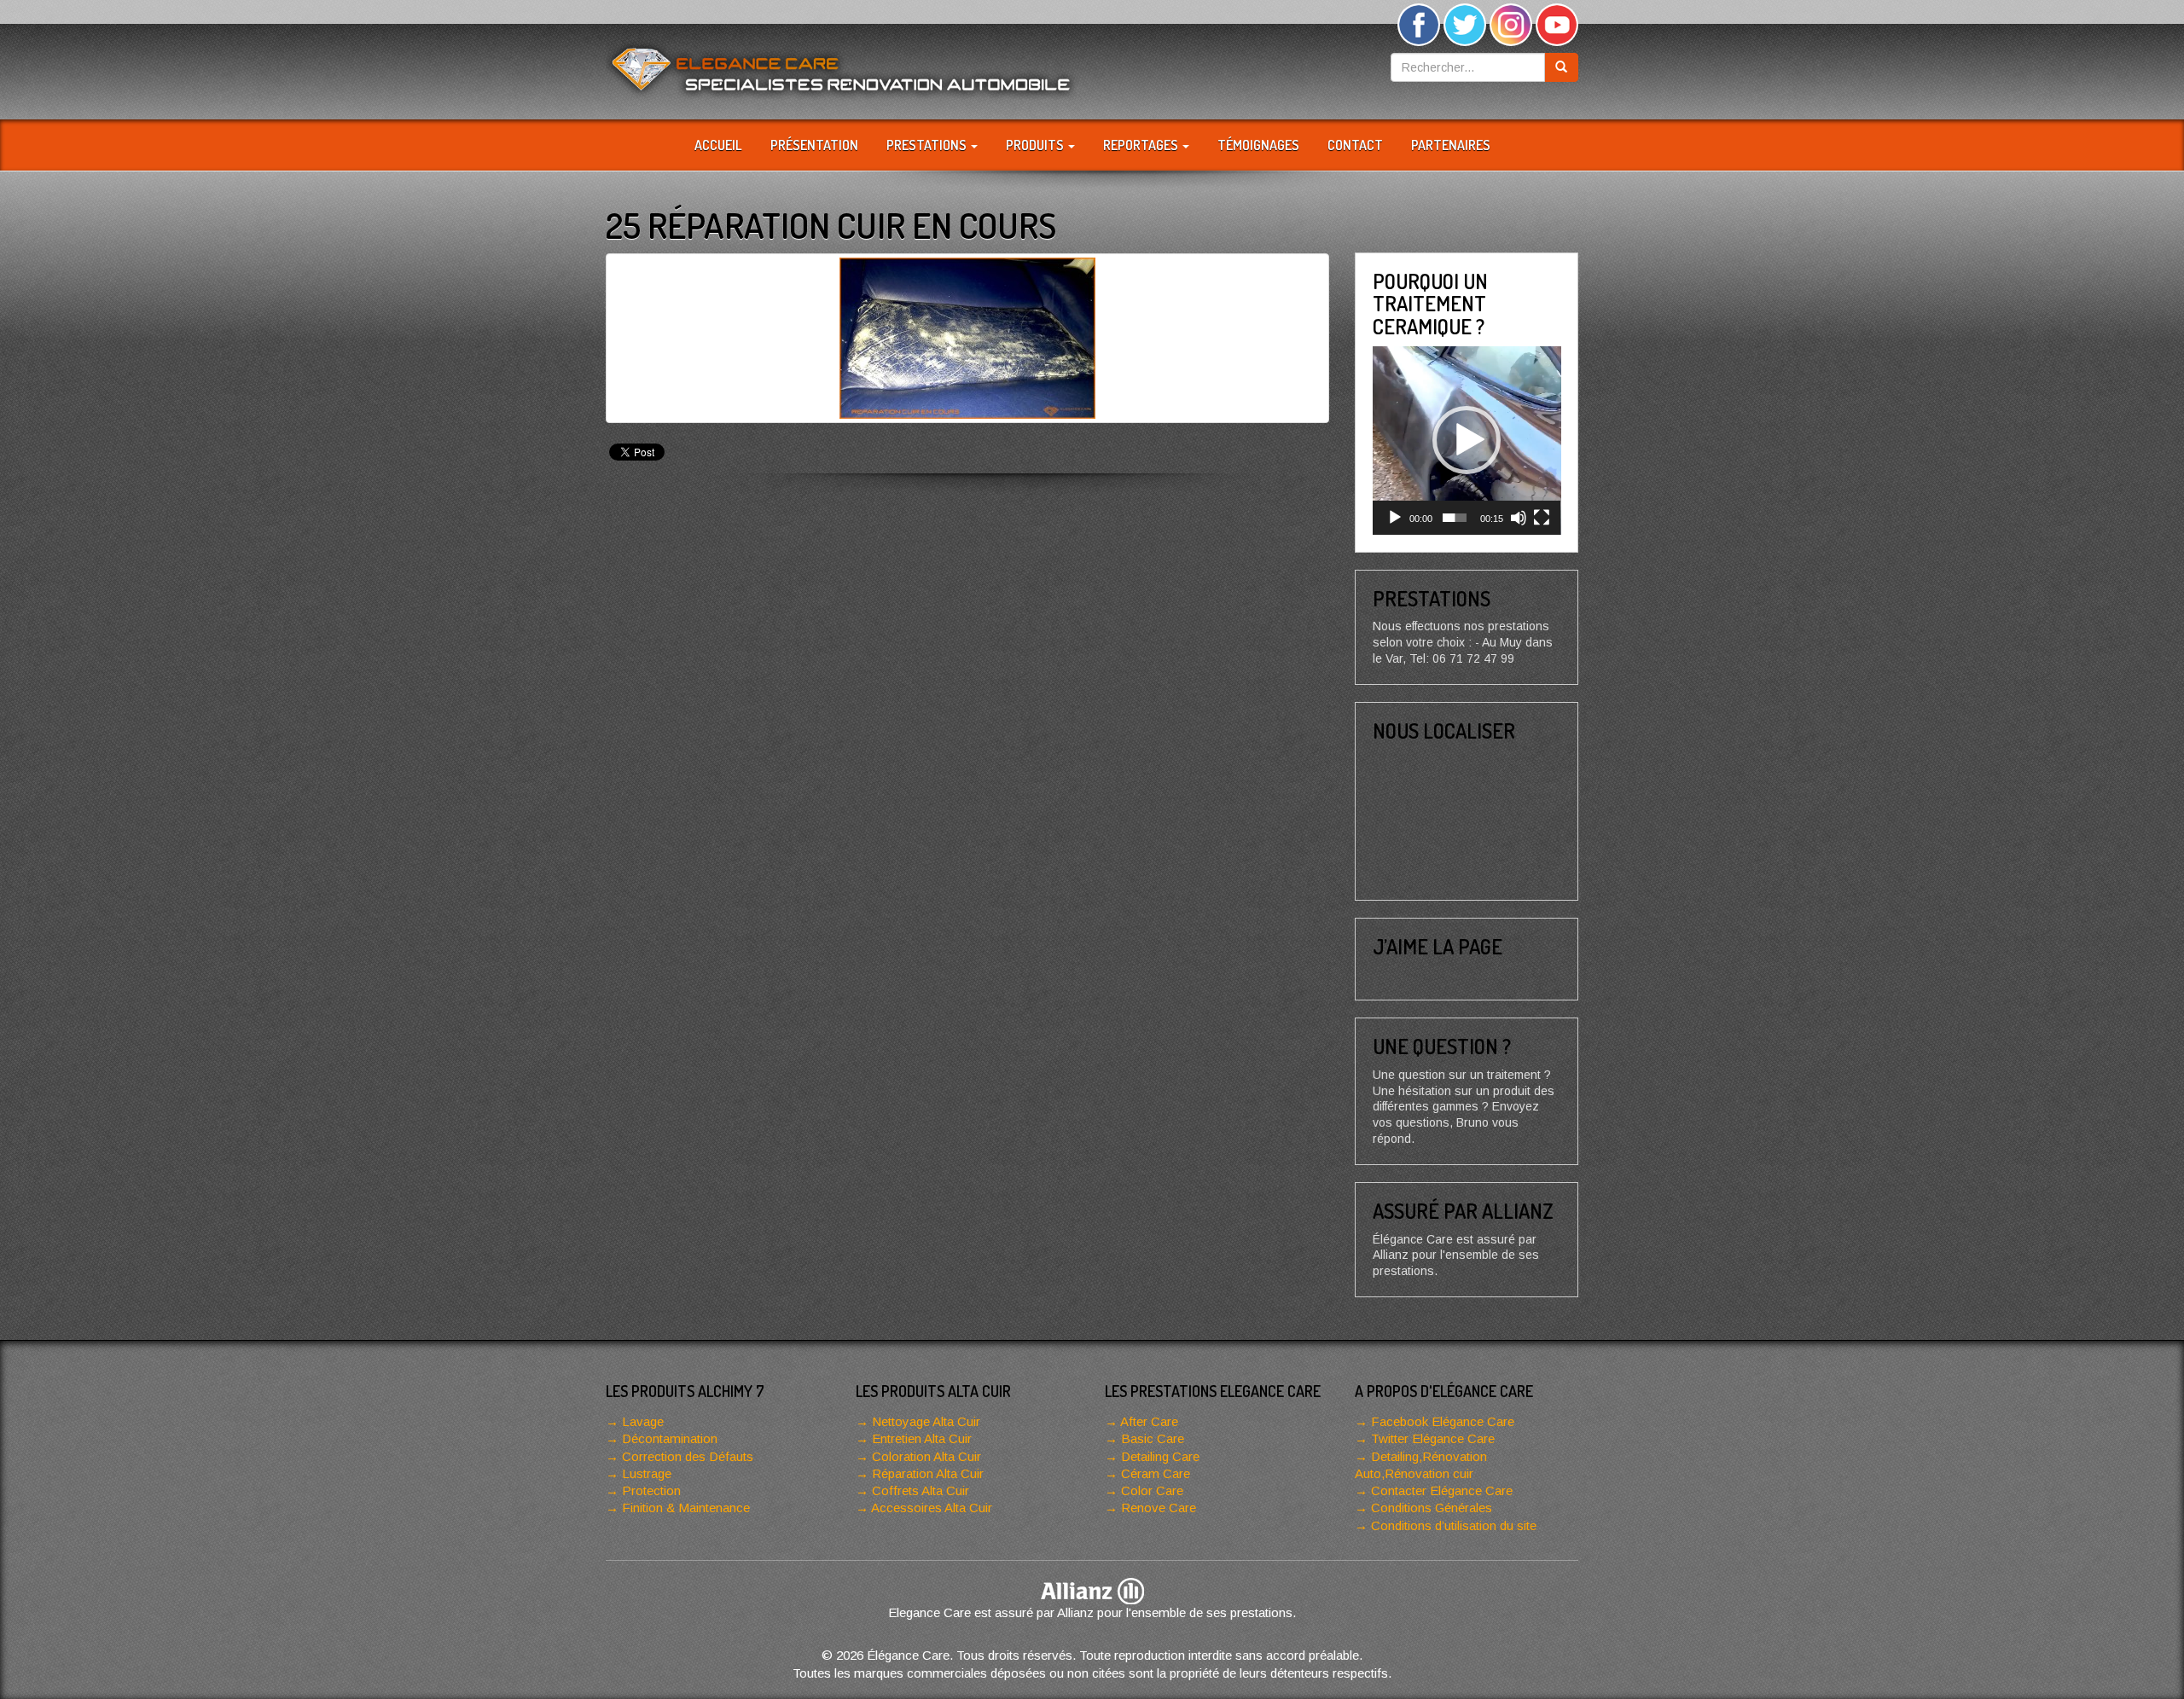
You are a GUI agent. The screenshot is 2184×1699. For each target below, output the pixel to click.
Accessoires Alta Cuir (932, 1508)
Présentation (814, 145)
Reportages (1142, 145)
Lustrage (647, 1473)
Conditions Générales (1432, 1508)
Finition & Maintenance (686, 1508)
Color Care (1152, 1490)
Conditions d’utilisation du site (1454, 1525)
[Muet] (1519, 518)
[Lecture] (1395, 518)
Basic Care (1153, 1438)
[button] (1467, 440)
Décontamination (670, 1438)
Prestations (928, 145)
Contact (1355, 145)
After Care (1149, 1421)
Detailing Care (1160, 1456)
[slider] (1455, 518)
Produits (1036, 145)
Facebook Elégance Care (1443, 1421)
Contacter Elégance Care (1442, 1490)
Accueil (718, 145)
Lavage (643, 1421)
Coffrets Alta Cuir (921, 1490)
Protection (651, 1490)
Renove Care (1159, 1508)
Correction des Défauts (688, 1456)
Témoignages (1258, 145)
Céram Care (1156, 1473)
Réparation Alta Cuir (928, 1473)
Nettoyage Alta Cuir (926, 1421)
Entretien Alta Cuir (922, 1438)
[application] (1467, 441)
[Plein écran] (1542, 518)
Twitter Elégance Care (1433, 1438)
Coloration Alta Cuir (926, 1456)
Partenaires (1451, 145)
